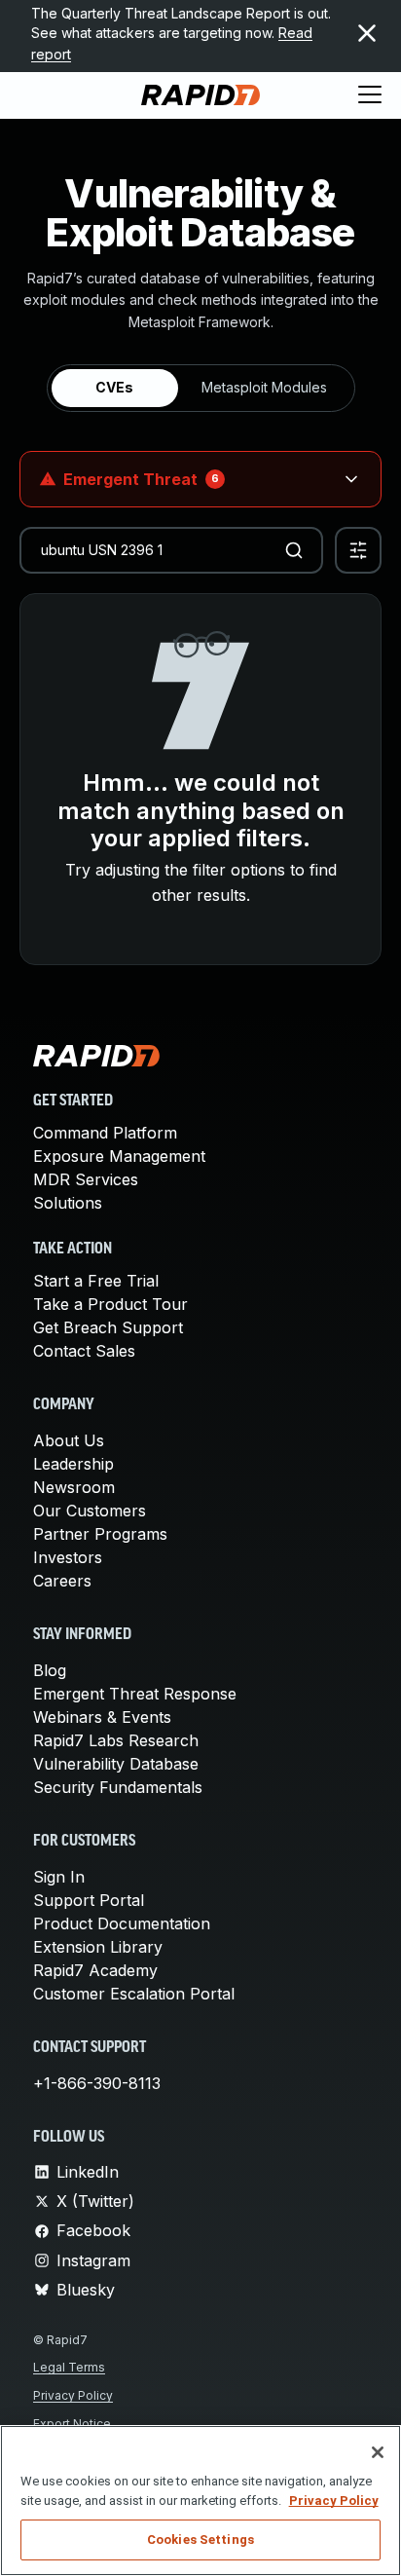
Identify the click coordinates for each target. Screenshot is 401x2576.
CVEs (114, 387)
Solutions (68, 1203)
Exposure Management (119, 1156)
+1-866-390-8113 (97, 2083)
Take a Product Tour (110, 1304)
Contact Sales (84, 1351)
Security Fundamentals (118, 1787)
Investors (68, 1557)
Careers (62, 1581)
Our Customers (90, 1511)
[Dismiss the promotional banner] (367, 33)
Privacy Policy (73, 2395)
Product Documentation (122, 1923)
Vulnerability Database (116, 1764)
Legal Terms (69, 2367)
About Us (69, 1440)
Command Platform (105, 1133)
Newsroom (74, 1487)
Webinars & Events (102, 1717)
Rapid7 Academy (95, 1970)
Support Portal (89, 1900)
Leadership (73, 1464)
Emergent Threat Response (135, 1694)
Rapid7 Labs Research (116, 1740)
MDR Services (86, 1179)
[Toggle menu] (370, 95)
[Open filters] (358, 550)
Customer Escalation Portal (134, 1994)
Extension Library (98, 1947)
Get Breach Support (108, 1327)
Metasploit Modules (264, 387)
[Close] (378, 2452)
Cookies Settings (200, 2539)
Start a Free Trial (96, 1281)
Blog (50, 1670)
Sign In (59, 1877)
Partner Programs (100, 1534)
